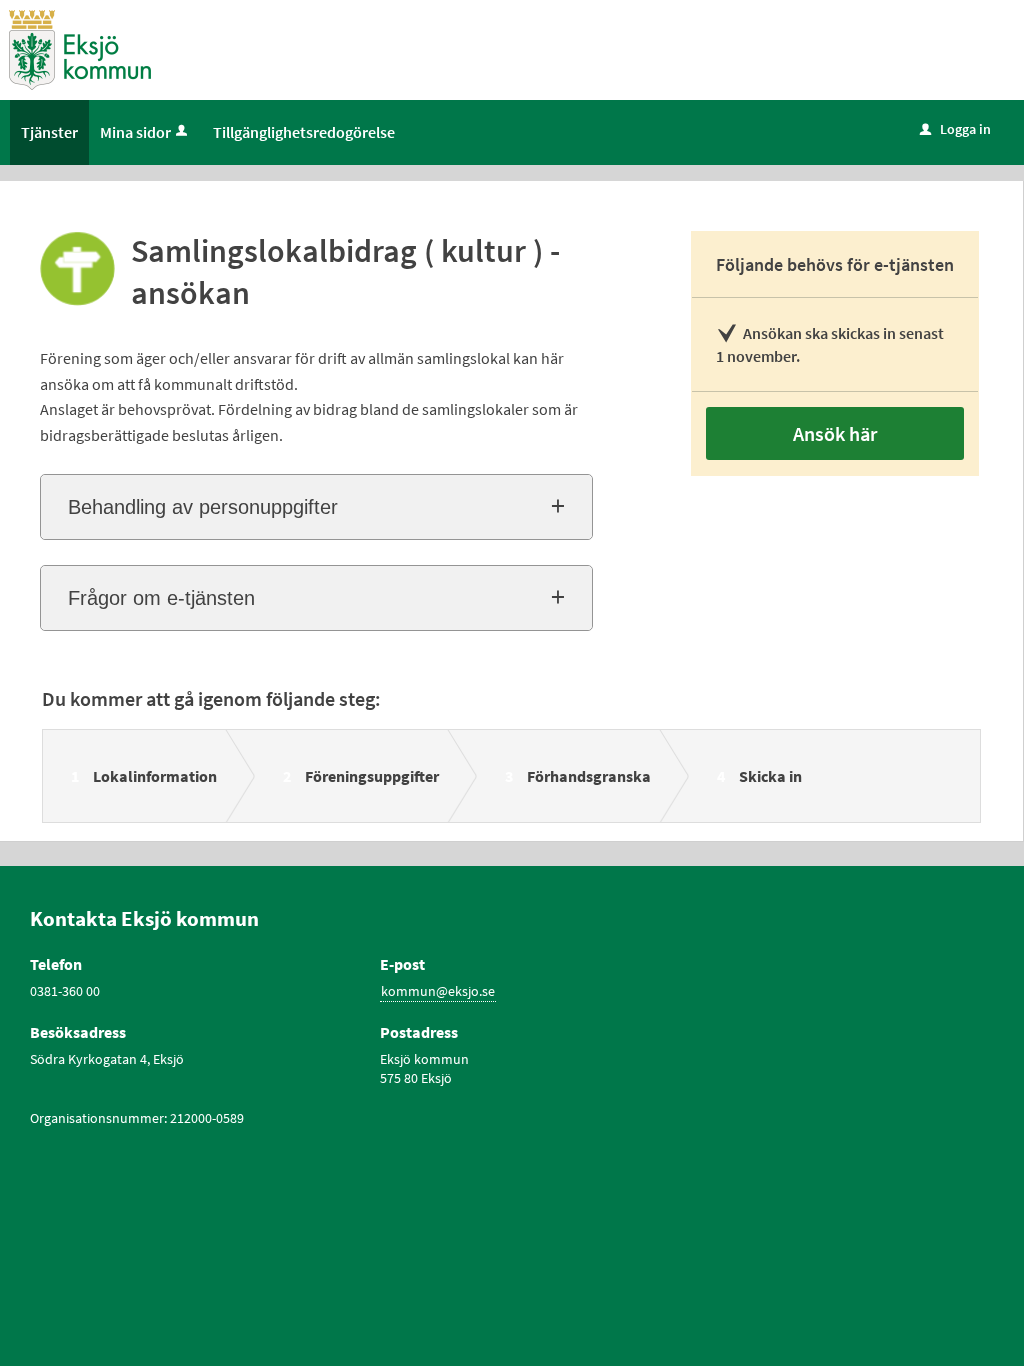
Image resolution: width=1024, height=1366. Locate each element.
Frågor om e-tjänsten (161, 598)
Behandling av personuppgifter (203, 507)
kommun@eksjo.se (438, 991)
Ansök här (835, 433)
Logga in (955, 129)
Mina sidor (135, 132)
